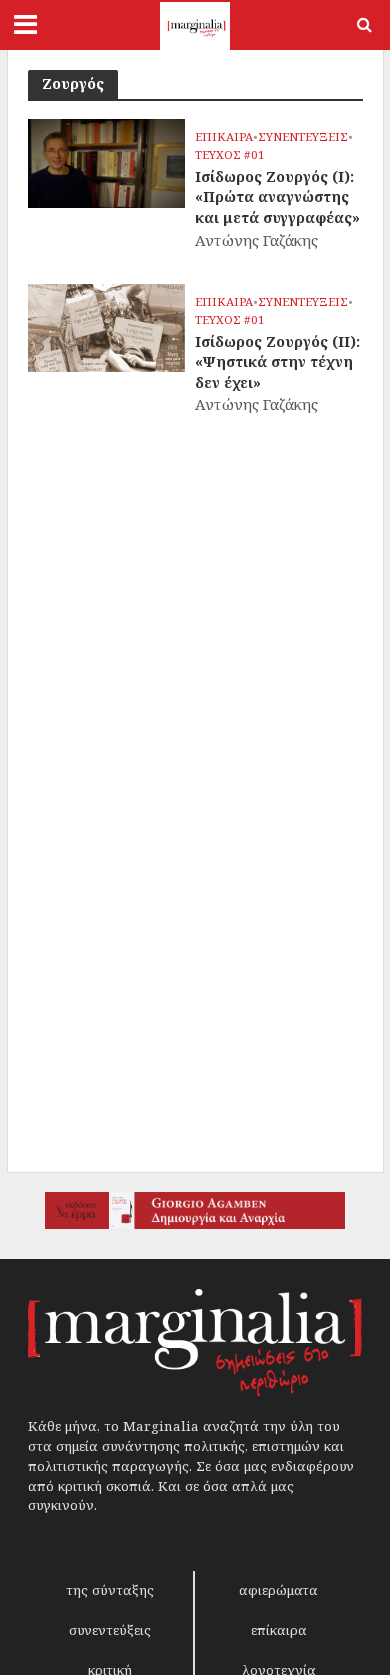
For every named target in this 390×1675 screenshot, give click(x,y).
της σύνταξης (110, 1590)
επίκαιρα (279, 1630)
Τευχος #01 (230, 155)
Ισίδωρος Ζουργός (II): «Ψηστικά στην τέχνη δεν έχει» (277, 362)
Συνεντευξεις (303, 137)
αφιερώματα (278, 1590)
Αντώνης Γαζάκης (256, 240)
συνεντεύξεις (110, 1630)
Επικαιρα (224, 137)
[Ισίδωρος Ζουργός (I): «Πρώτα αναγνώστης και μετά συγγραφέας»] (107, 161)
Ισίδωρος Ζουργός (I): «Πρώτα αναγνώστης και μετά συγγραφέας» (277, 197)
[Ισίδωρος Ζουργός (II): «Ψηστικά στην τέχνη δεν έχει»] (107, 326)
